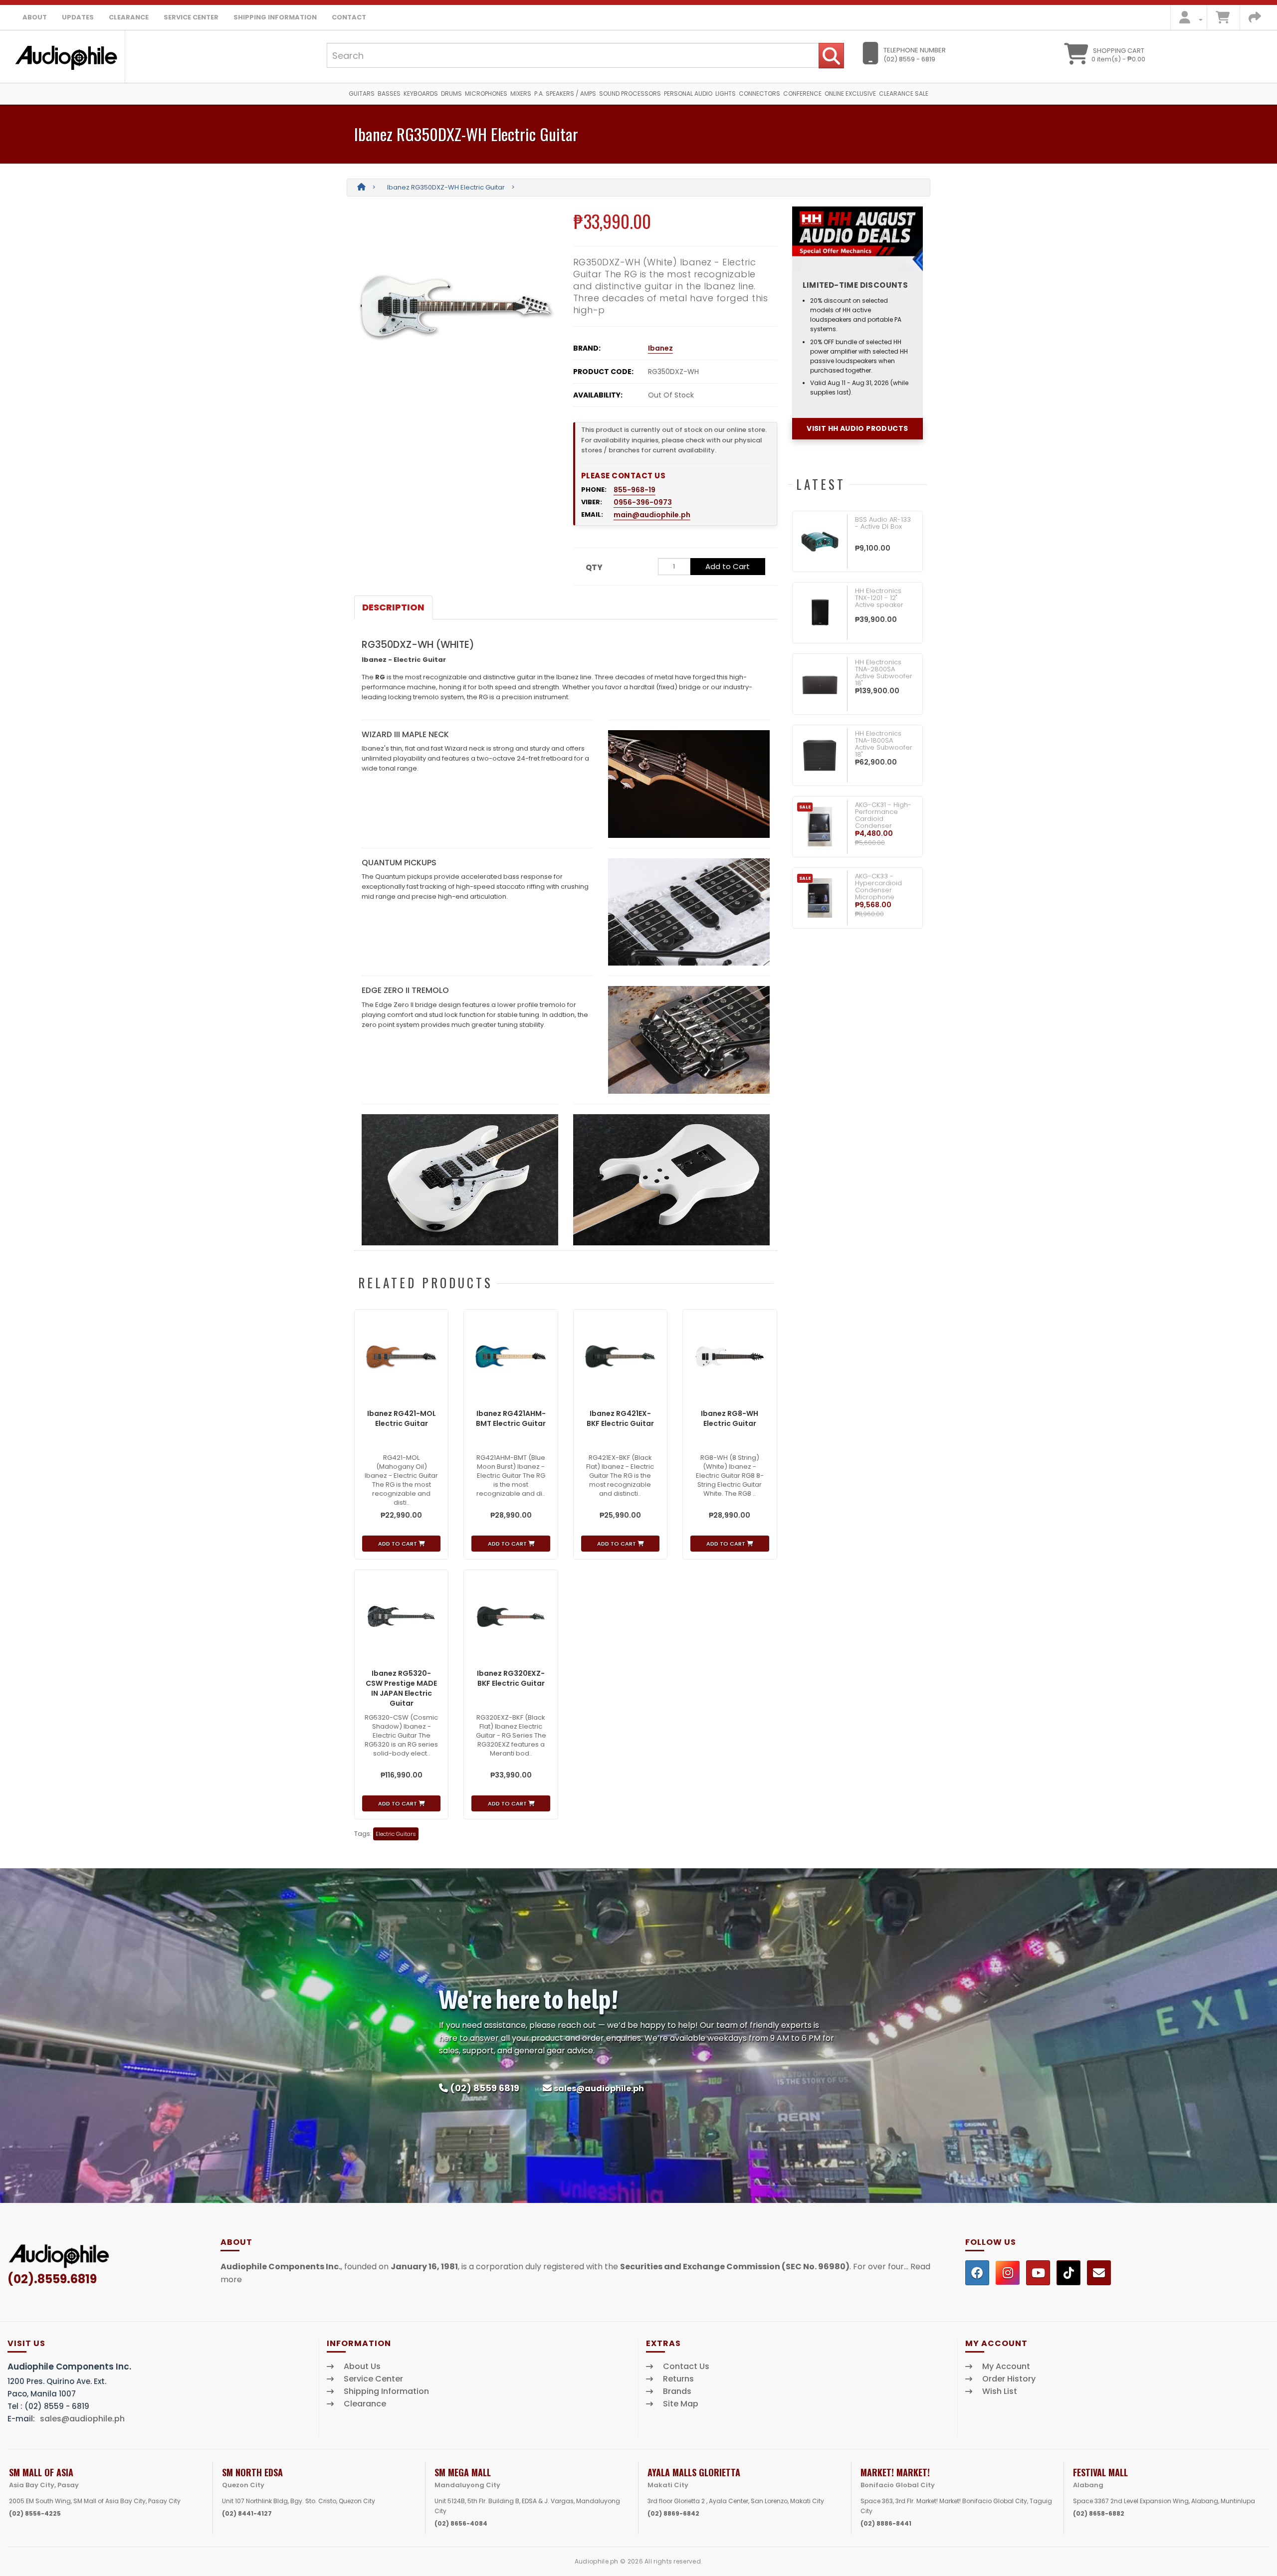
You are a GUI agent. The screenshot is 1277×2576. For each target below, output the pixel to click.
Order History (1009, 2379)
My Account (1006, 2367)
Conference (802, 94)
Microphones (486, 94)
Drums (451, 94)
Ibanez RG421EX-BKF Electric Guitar (620, 1418)
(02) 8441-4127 (247, 2513)
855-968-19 (635, 490)
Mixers (521, 94)
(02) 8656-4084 (461, 2523)
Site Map (681, 2404)
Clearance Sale (904, 94)
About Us (362, 2367)
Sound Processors (630, 94)
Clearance (129, 17)
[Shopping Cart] (1223, 20)
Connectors (759, 94)
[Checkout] (1255, 20)
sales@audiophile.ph (599, 2088)
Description (393, 607)
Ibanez (660, 348)
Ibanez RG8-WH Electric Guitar (730, 1418)
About (35, 17)
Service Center (191, 17)
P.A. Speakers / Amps (565, 94)
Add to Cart (728, 566)
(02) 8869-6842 (673, 2513)
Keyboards (421, 94)
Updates (78, 17)
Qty (594, 567)
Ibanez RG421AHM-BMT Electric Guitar (511, 1418)
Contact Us (686, 2367)
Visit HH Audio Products (857, 428)
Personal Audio (688, 94)
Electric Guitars (396, 1834)
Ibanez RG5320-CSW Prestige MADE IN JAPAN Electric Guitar (401, 1688)
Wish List (1000, 2391)
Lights (726, 94)
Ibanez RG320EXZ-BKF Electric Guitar (511, 1678)
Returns (678, 2379)
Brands (677, 2391)
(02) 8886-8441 (886, 2523)
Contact (349, 17)
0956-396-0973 (643, 502)
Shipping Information (275, 17)
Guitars (362, 94)
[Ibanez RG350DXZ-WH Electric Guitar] (456, 306)
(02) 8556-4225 (35, 2513)
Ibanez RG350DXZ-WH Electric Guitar (446, 187)
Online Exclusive (850, 94)
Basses (389, 94)
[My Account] (1188, 20)
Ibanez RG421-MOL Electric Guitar (402, 1418)
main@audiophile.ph (652, 515)
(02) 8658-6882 (1099, 2513)
